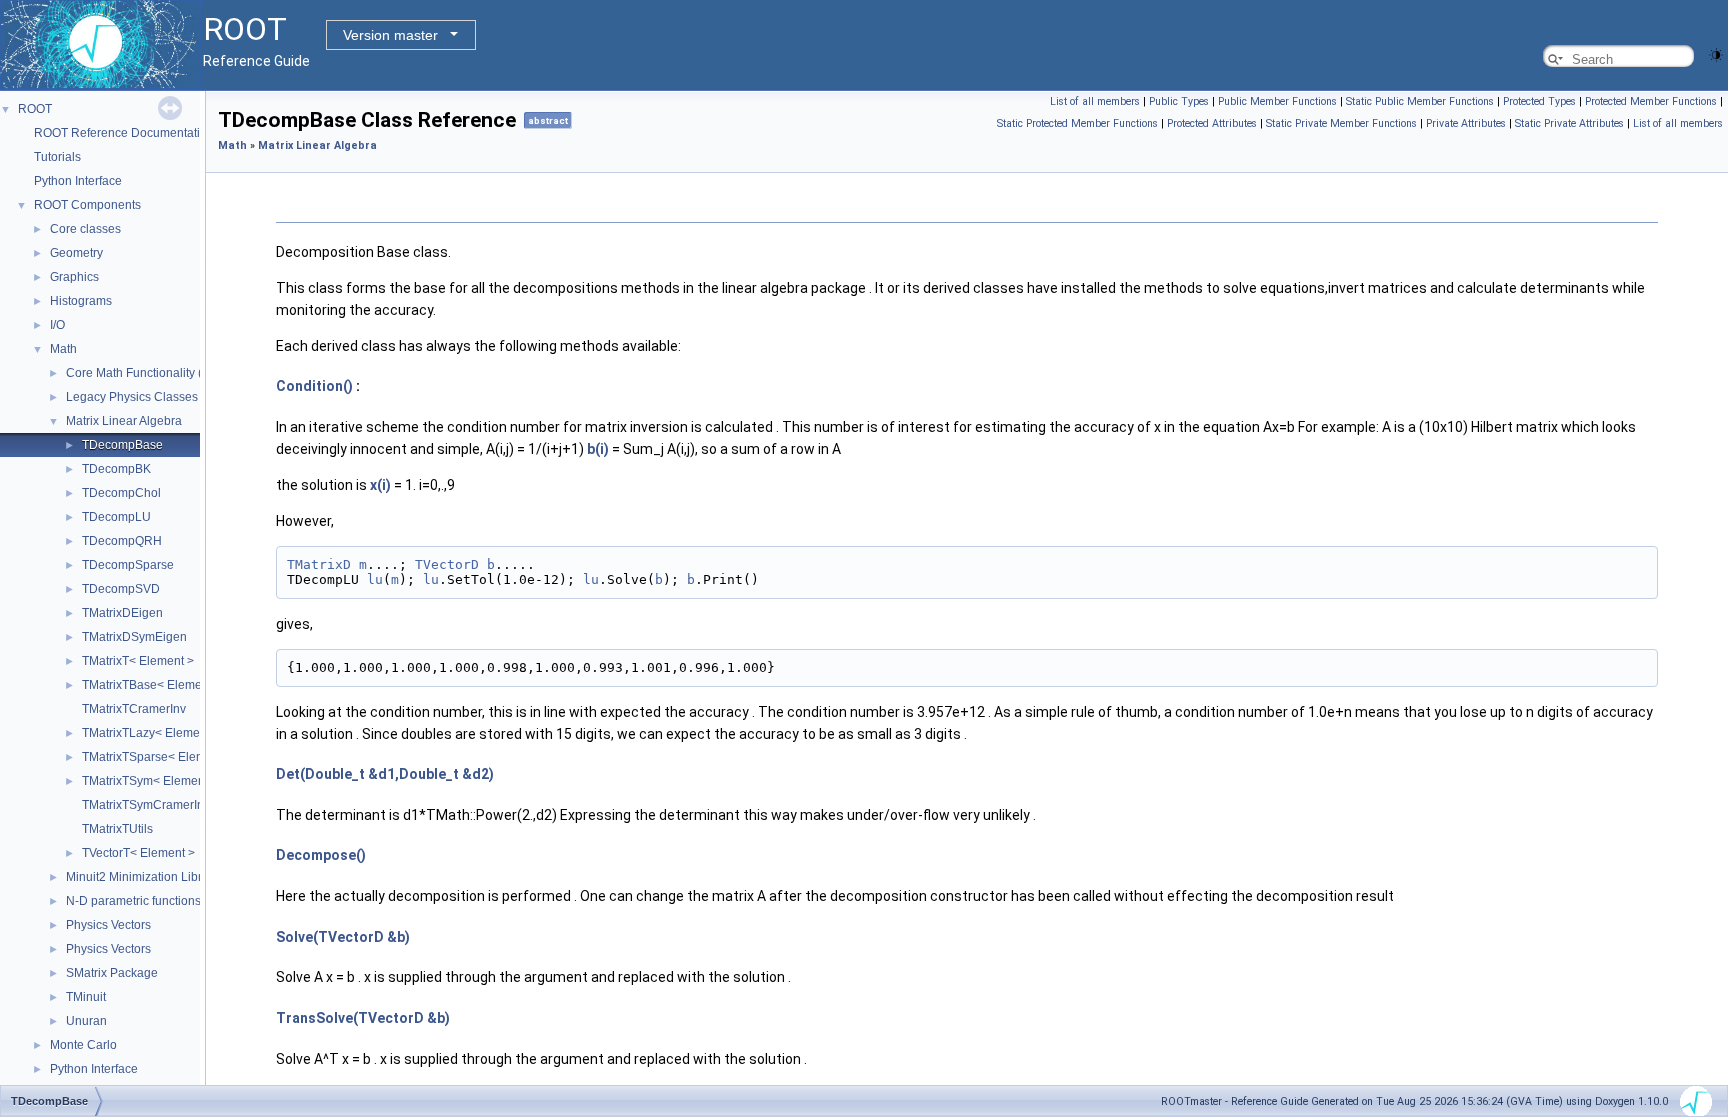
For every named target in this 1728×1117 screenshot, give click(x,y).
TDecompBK (116, 469)
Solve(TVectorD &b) (343, 937)
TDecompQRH (122, 541)
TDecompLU (116, 517)
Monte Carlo (83, 1045)
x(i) (380, 485)
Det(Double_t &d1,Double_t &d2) (385, 774)
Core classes (85, 229)
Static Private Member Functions (1341, 123)
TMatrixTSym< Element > (150, 781)
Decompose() (321, 855)
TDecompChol (121, 493)
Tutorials (57, 157)
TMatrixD (319, 564)
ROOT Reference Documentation (124, 133)
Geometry (76, 253)
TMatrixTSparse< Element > (157, 757)
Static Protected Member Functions (1077, 123)
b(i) (598, 449)
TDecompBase (122, 445)
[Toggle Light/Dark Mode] (1716, 53)
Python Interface (78, 181)
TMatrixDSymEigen (134, 637)
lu (375, 579)
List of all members (1095, 101)
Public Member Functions (1277, 101)
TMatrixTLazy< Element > (151, 733)
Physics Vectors (108, 925)
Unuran (86, 1021)
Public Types (1179, 101)
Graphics (74, 277)
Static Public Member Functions (1420, 101)
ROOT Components (87, 205)
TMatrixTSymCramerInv (146, 805)
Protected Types (1539, 101)
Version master (390, 35)
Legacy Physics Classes (132, 397)
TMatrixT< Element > (138, 661)
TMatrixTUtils (117, 829)
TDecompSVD (121, 589)
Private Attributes (1466, 123)
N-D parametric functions (133, 901)
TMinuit (86, 997)
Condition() (314, 386)
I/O (57, 325)
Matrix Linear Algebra (124, 421)
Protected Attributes (1212, 123)
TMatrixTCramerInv (134, 709)
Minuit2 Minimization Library (142, 877)
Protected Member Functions (1651, 101)
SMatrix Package (112, 973)
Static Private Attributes (1569, 123)
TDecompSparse (128, 565)
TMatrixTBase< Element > (152, 685)
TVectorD (447, 564)
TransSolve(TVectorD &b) (363, 1018)
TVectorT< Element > (138, 853)
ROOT (35, 109)
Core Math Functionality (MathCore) (163, 373)
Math (63, 349)
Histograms (81, 301)
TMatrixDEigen (122, 613)
